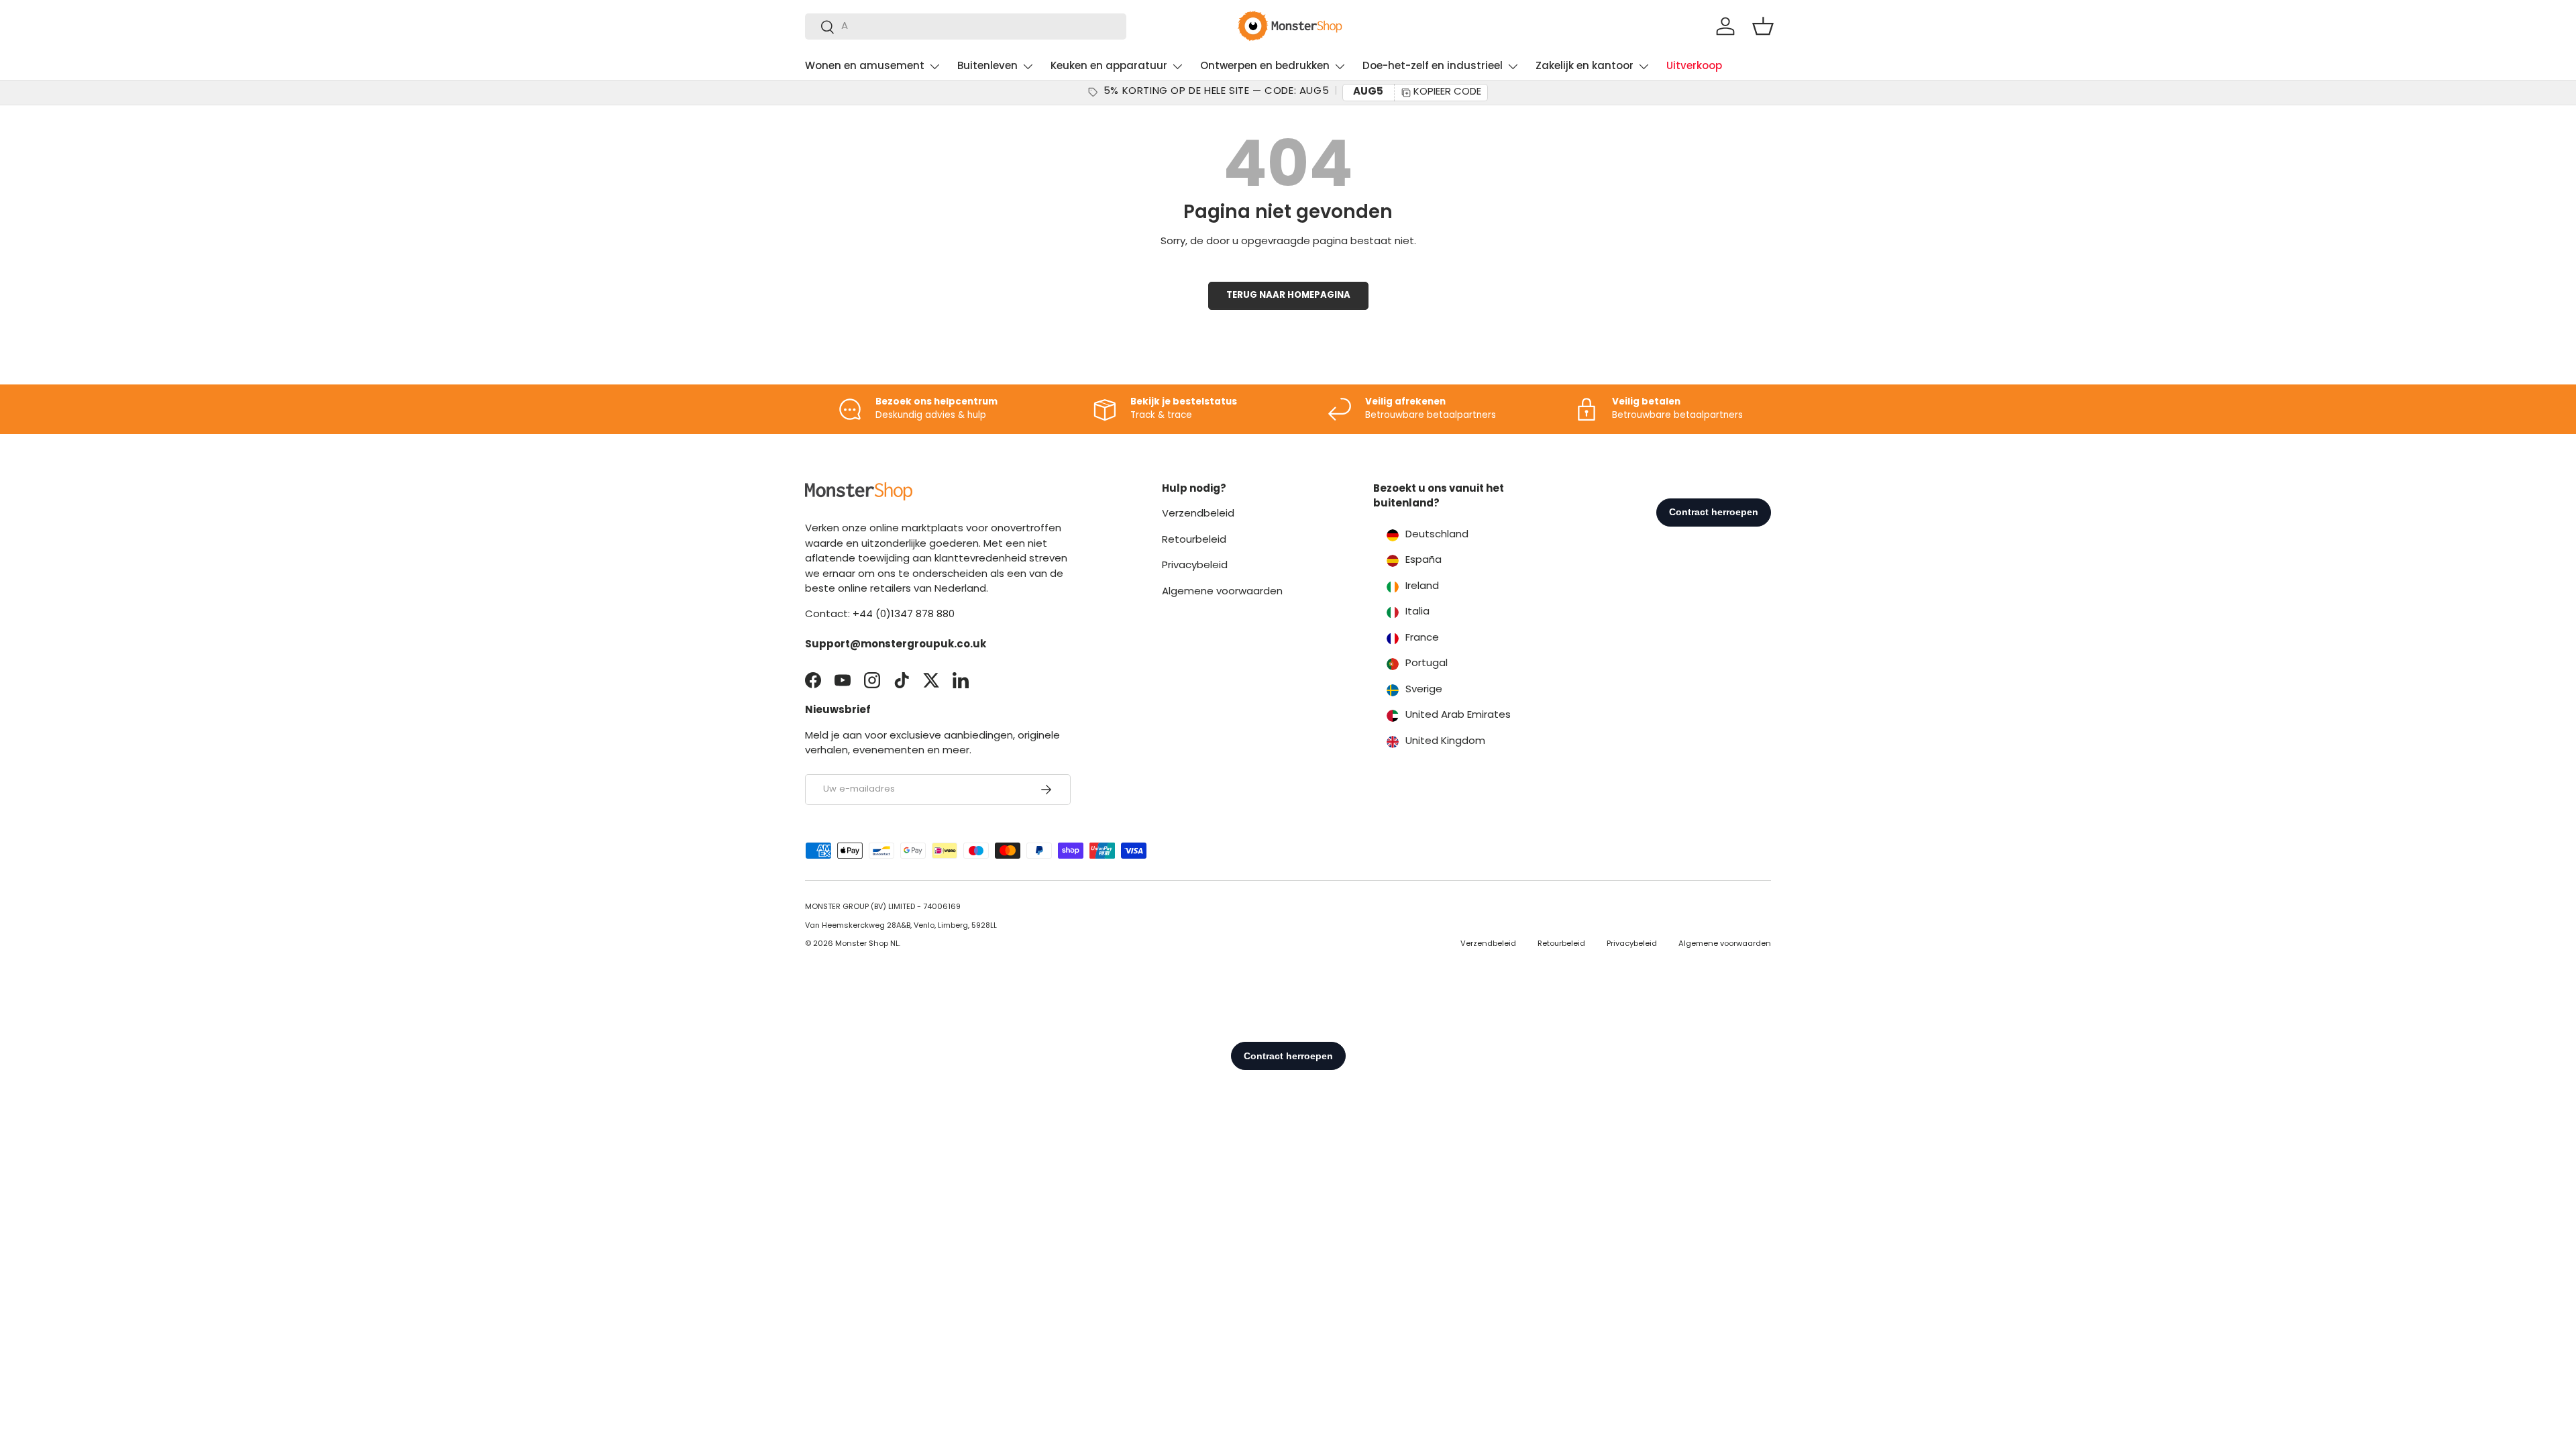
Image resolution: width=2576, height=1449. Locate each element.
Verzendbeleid (1198, 514)
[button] (1763, 26)
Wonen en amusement (865, 67)
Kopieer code (1447, 92)
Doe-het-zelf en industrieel (1433, 67)
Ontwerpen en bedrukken (1265, 67)
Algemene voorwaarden (1222, 592)
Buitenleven (987, 67)
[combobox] (966, 26)
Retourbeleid (1194, 540)
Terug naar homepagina (1288, 296)
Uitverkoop (1694, 67)
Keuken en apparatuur (1109, 67)
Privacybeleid (1195, 566)
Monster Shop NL (867, 944)
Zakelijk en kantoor (1585, 67)
